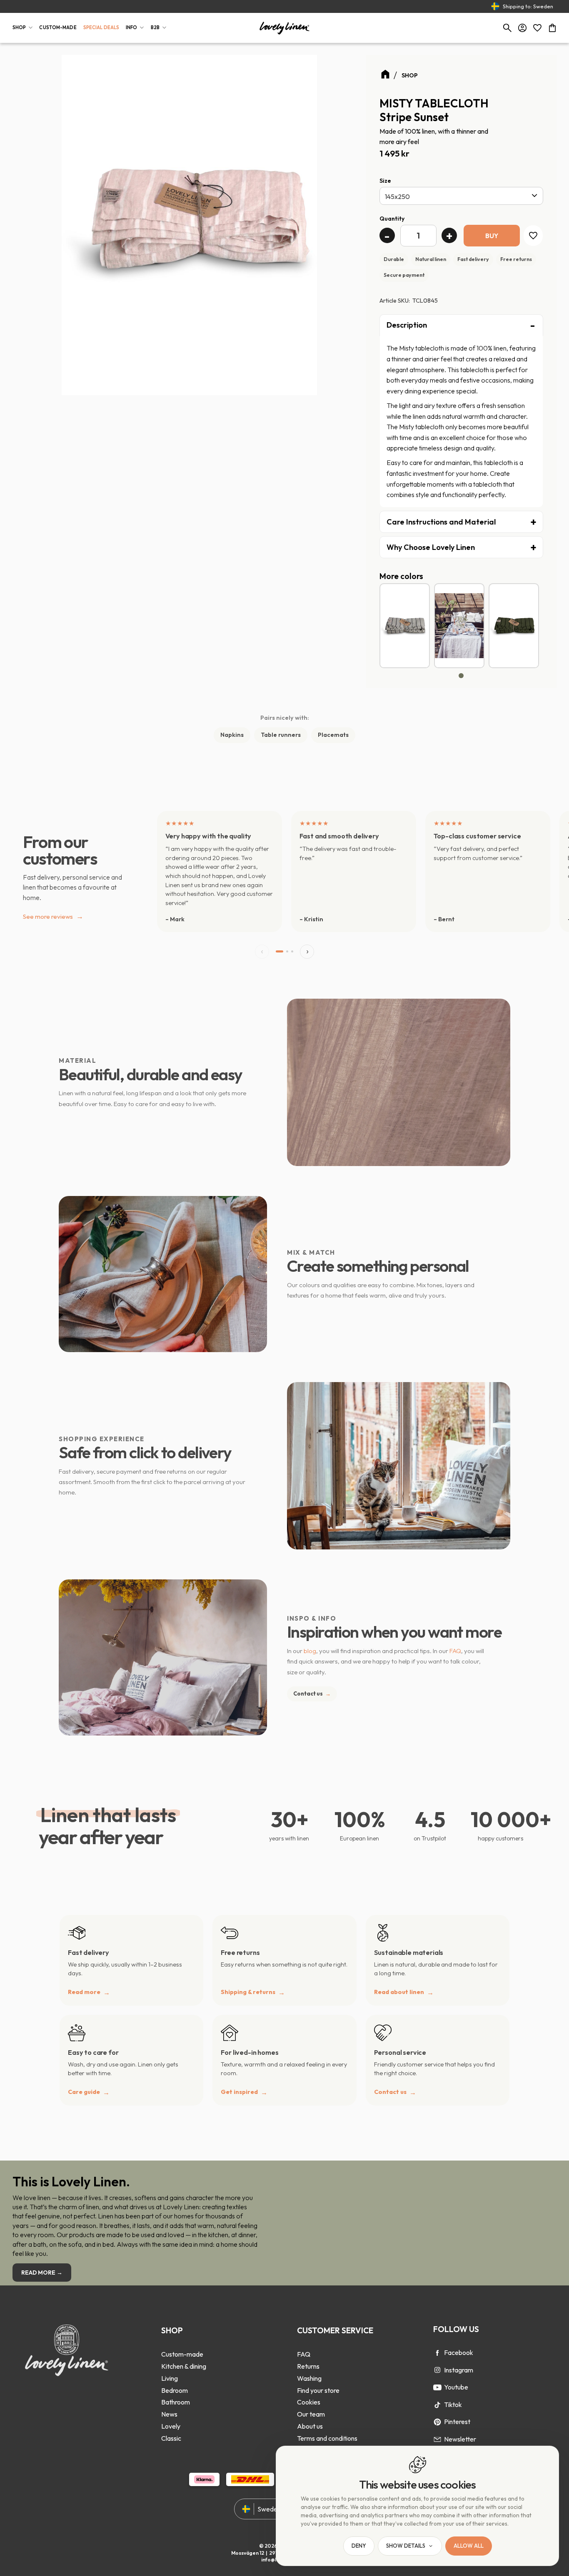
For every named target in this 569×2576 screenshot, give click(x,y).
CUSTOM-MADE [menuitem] (58, 27)
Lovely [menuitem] (171, 2426)
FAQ (455, 1651)
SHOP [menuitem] (19, 27)
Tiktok (453, 2404)
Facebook (459, 2352)
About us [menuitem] (310, 2426)
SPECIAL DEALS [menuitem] (101, 27)
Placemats (333, 735)
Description (407, 325)
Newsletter (460, 2439)
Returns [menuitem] (308, 2366)
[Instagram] (437, 2370)
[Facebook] (437, 2353)
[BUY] (492, 235)
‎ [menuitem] (184, 2342)
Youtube (456, 2387)
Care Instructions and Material (441, 522)
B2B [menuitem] (155, 27)
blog (310, 1651)
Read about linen (399, 1992)
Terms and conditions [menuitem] (327, 2438)
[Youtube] (437, 2387)
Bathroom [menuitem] (176, 2402)
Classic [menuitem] (171, 2438)
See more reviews (53, 916)
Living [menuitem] (170, 2378)
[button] (537, 28)
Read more (84, 1992)
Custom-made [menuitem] (182, 2354)
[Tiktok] (437, 2405)
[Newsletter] (437, 2439)
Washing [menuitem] (309, 2378)
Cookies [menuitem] (309, 2402)
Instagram (459, 2370)
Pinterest (457, 2422)
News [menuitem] (169, 2414)
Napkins (232, 735)
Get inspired (239, 2092)
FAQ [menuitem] (304, 2354)
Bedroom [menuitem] (175, 2390)
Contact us (312, 1693)
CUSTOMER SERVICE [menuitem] (335, 2330)
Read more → (42, 2273)
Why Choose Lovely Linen (431, 547)
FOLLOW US (456, 2329)
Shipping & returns (248, 1992)
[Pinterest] (437, 2422)
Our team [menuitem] (311, 2414)
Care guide (84, 2092)
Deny (359, 2546)
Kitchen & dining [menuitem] (184, 2366)
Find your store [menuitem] (318, 2390)
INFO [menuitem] (131, 27)
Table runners (281, 735)
